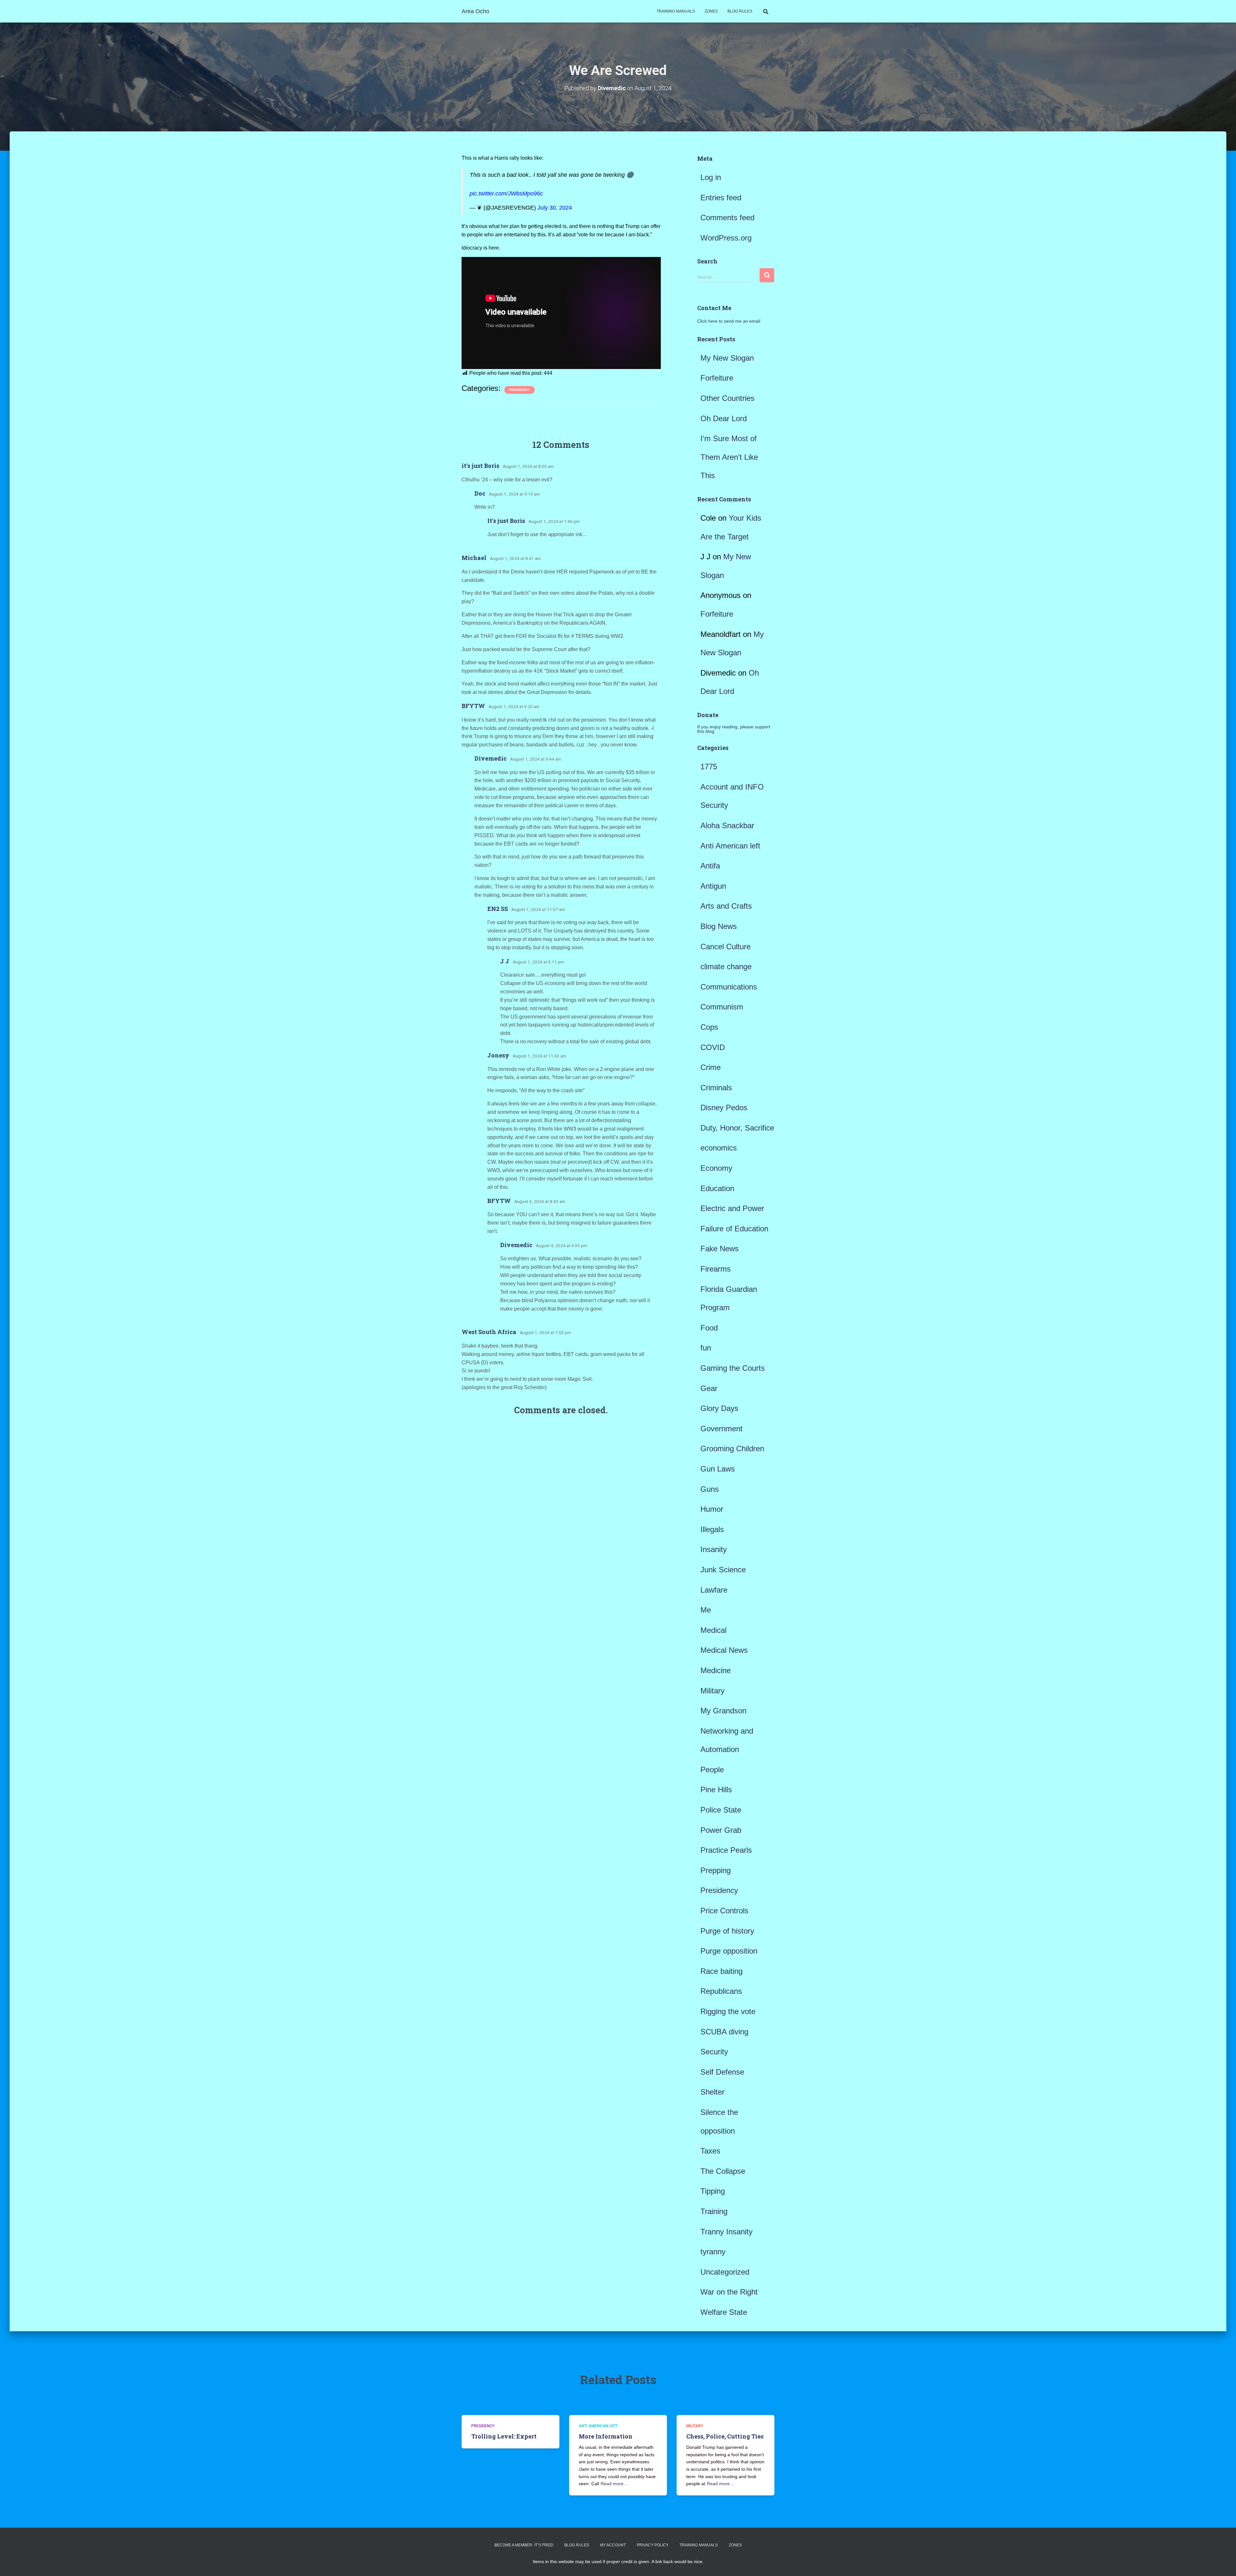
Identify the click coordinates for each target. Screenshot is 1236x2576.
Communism (722, 1007)
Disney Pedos (724, 1108)
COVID (713, 1047)
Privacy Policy (653, 2545)
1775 (709, 767)
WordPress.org (726, 238)
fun (706, 1348)
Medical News (724, 1650)
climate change (726, 966)
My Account (613, 2545)
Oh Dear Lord (724, 418)
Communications (729, 987)
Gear (709, 1388)
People (712, 1770)
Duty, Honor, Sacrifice (737, 1128)
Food (709, 1328)
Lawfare (714, 1590)
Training (714, 2211)
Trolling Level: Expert (504, 2436)
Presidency (520, 390)
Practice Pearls (726, 1850)
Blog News (719, 926)
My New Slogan (727, 358)
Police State (721, 1810)
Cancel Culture (726, 947)
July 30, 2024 (555, 208)
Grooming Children (732, 1449)
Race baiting (721, 1971)
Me (706, 1610)
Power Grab (721, 1830)
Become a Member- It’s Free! (524, 2545)
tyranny (713, 2252)
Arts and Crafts (726, 906)
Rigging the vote (728, 2011)
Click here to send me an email (729, 321)
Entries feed (721, 198)
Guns (710, 1489)
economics (719, 1148)
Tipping (713, 2191)
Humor (712, 1509)
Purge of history (727, 1931)
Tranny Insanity (726, 2232)
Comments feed (727, 218)
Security (714, 2052)
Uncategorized (725, 2272)
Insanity (714, 1549)
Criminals (716, 1088)
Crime (711, 1067)
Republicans (721, 1991)
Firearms (716, 1269)
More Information (606, 2436)
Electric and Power (732, 1208)
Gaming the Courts (733, 1368)
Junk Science (723, 1570)
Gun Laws (718, 1469)
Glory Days (719, 1408)
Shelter (712, 2092)
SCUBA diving (724, 2032)
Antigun (713, 886)
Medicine (716, 1670)
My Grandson (723, 1711)
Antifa (710, 866)
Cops (709, 1027)
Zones (711, 11)
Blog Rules (740, 11)
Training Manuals (676, 11)
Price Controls (724, 1911)
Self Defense (722, 2072)
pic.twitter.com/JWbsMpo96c (506, 194)
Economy (716, 1168)
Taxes (710, 2151)
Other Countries (727, 398)
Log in (711, 177)
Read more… (614, 2484)
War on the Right (729, 2292)
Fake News (720, 1249)
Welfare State (724, 2312)
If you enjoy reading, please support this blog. (734, 729)
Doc (480, 493)
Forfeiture (717, 378)
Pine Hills (716, 1790)
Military (712, 1691)
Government (721, 1429)
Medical (713, 1630)
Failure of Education (734, 1229)
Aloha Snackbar (727, 825)
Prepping (716, 1870)
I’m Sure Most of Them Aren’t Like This (729, 457)
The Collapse (723, 2171)
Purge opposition (729, 1951)
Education (717, 1188)
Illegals (712, 1529)
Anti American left (730, 846)
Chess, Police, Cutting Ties (725, 2436)
